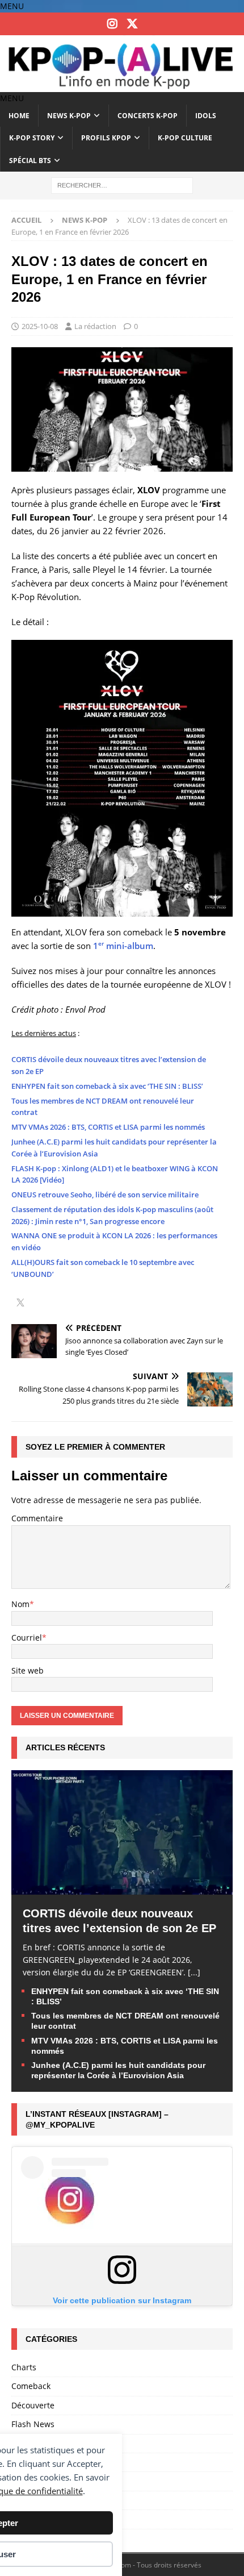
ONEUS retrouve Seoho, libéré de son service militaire (105, 1195)
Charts (24, 2367)
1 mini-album (123, 946)
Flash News (33, 2424)
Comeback (31, 2386)
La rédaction (95, 326)
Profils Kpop (106, 138)
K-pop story (32, 138)
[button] (12, 6)
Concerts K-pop (148, 116)
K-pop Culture (185, 138)
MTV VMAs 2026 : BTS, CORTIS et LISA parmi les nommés (108, 1127)
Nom (20, 1604)
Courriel (27, 1637)
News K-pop (69, 116)
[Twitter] (132, 24)
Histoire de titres (43, 2443)
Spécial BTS (30, 161)
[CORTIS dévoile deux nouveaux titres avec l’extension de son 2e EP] (122, 1888)
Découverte (33, 2405)
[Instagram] (112, 24)
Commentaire (37, 1518)
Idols (206, 116)
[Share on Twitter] (20, 1304)
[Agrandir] (218, 655)
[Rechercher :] (122, 184)
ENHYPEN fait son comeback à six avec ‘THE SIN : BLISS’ (107, 1086)
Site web (28, 1670)
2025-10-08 (40, 326)
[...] (194, 1972)
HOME (19, 116)
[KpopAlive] (122, 85)
